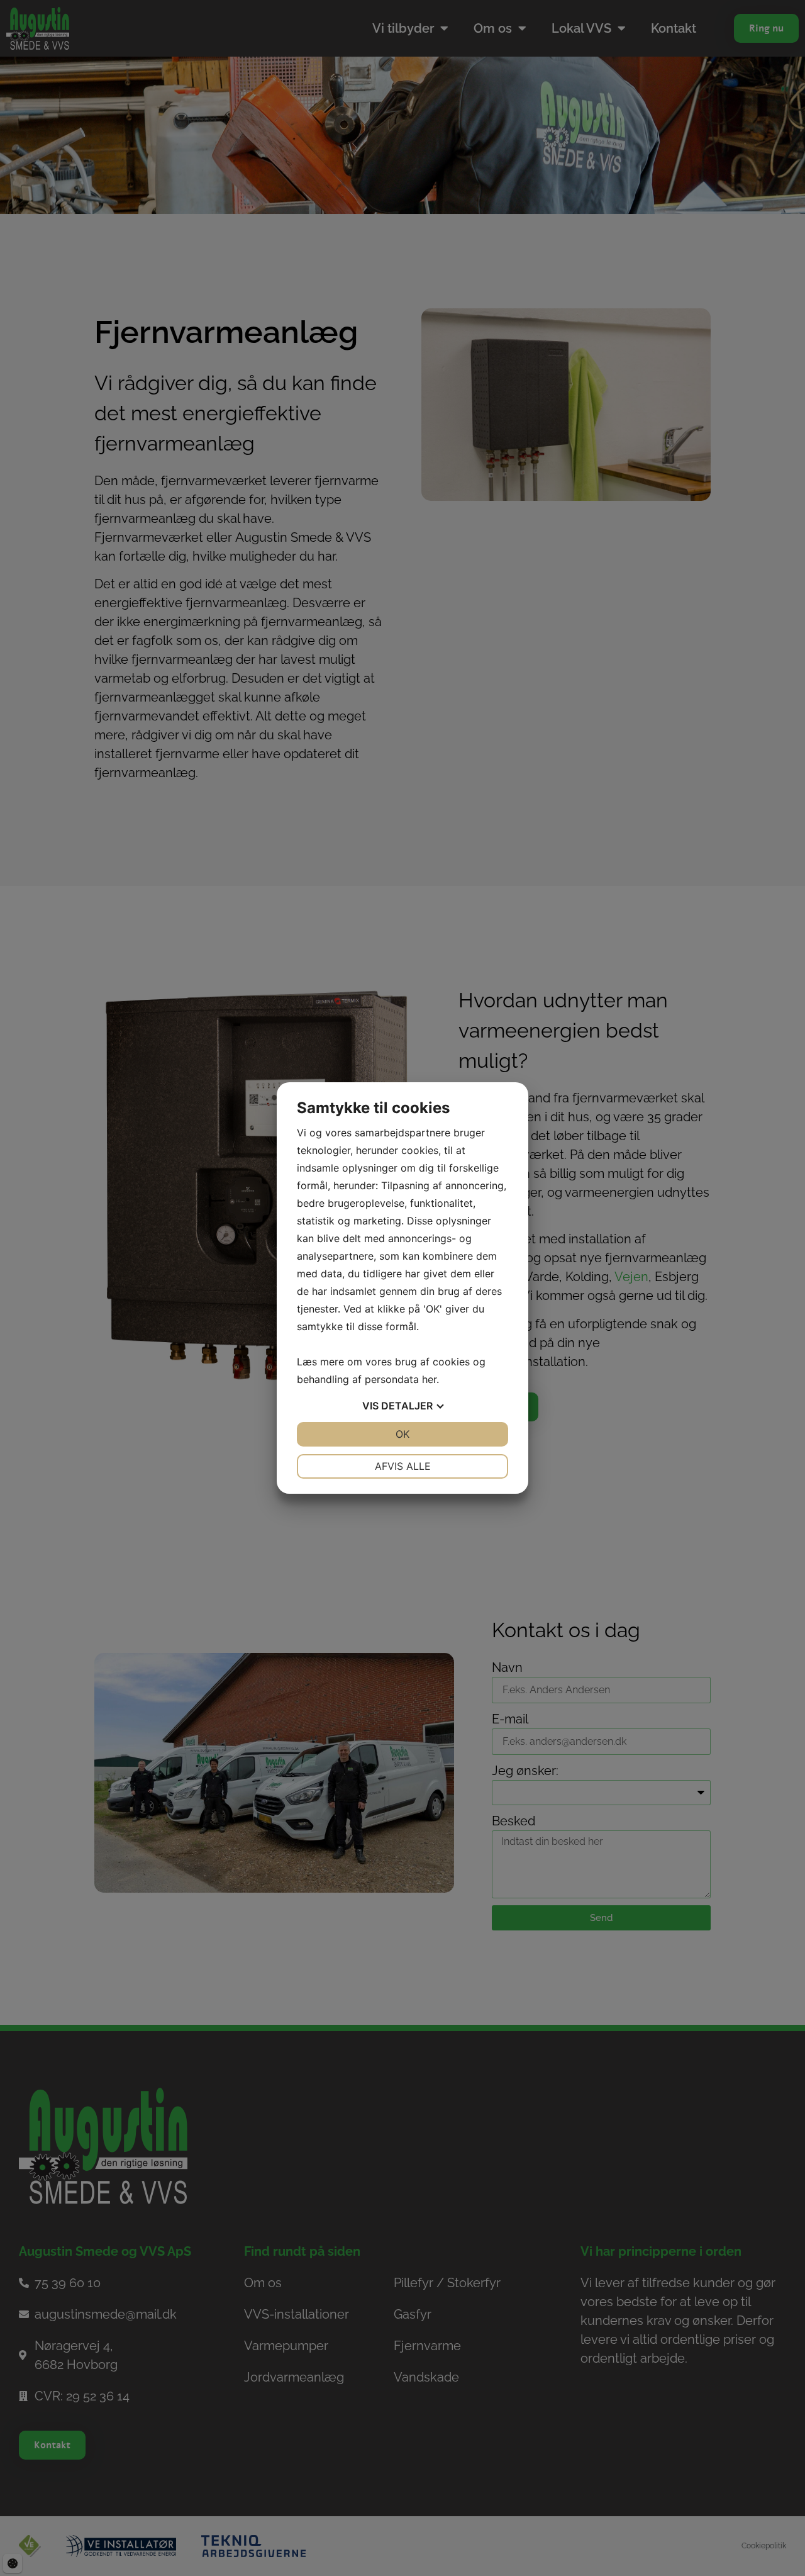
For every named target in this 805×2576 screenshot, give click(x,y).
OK (402, 1434)
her (429, 1379)
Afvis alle (403, 1466)
